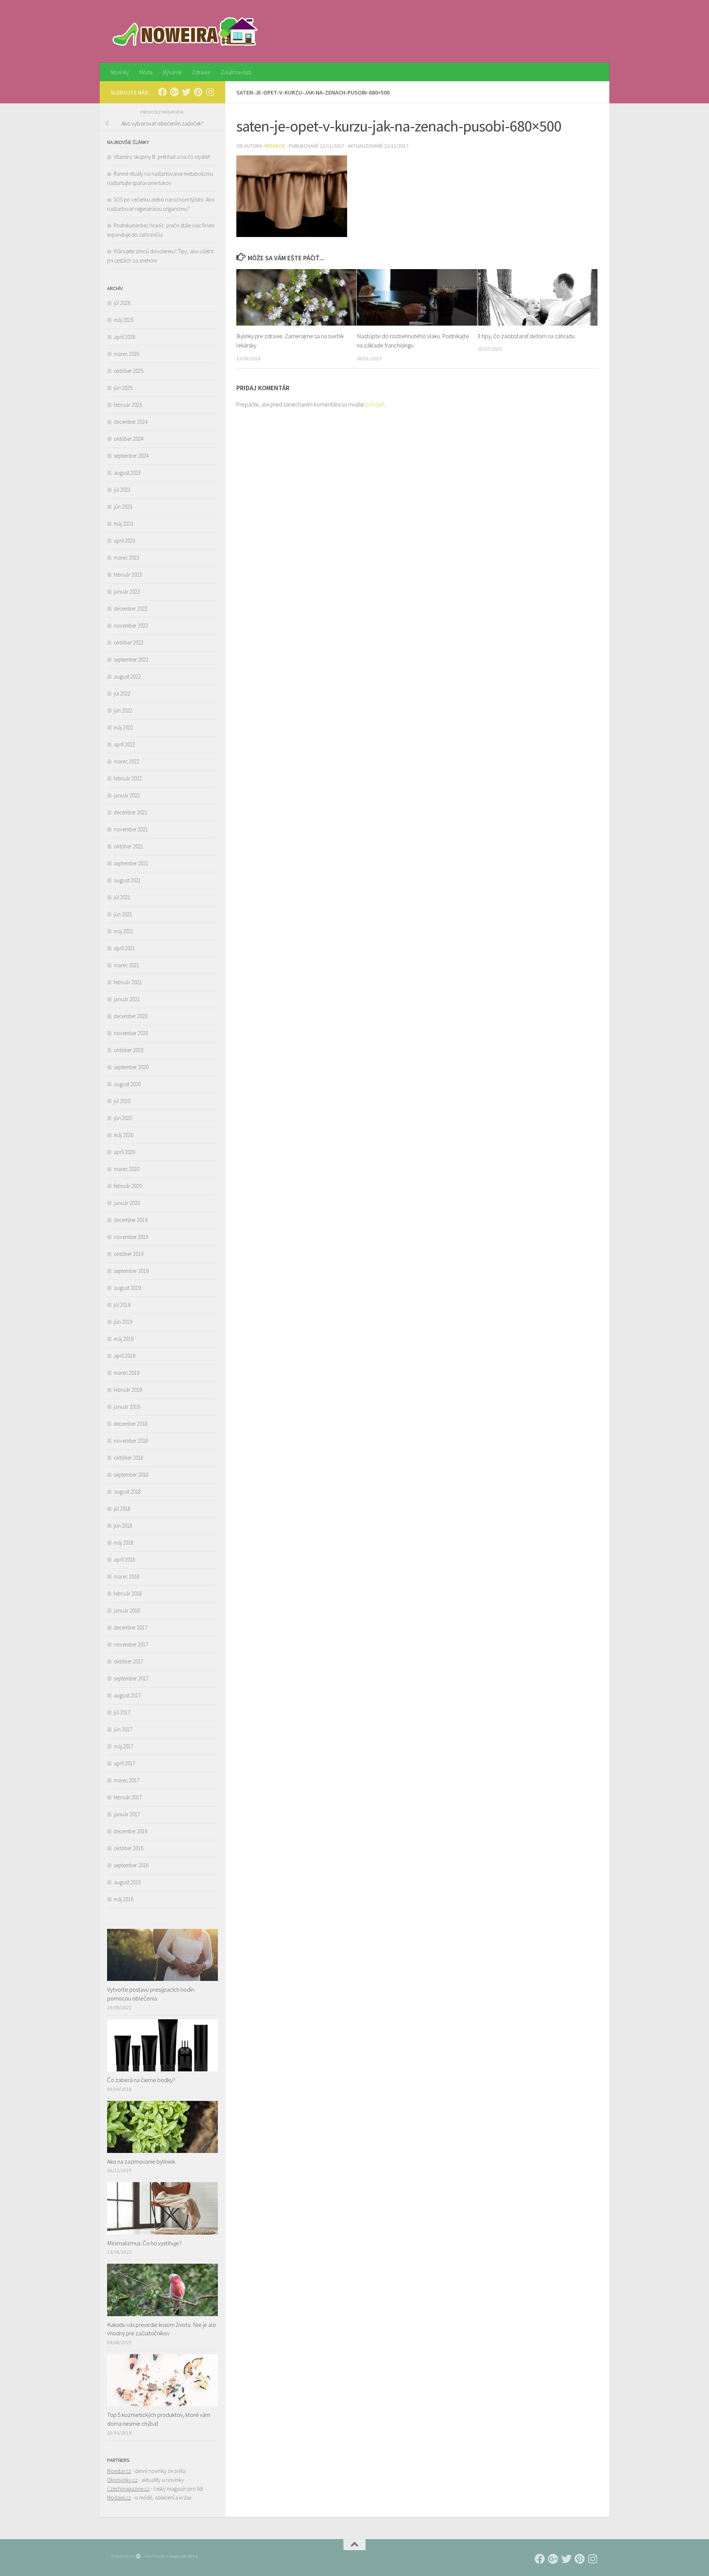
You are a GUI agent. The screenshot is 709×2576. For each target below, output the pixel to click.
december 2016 (131, 1831)
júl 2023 (122, 490)
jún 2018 (123, 1526)
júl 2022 (122, 693)
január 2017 (127, 1814)
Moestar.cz (119, 2471)
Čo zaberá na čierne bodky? (141, 2080)
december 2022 (131, 609)
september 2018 (131, 1475)
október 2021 (129, 846)
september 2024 (131, 456)
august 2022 (127, 676)
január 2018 (127, 1610)
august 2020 (127, 1084)
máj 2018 (124, 1543)
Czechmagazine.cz (128, 2489)
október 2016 (129, 1848)
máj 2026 (124, 320)
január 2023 (127, 592)
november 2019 (131, 1237)
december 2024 (131, 422)
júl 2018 (122, 1509)
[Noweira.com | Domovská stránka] (186, 31)
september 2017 (131, 1678)
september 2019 (131, 1271)
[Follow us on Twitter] (186, 92)
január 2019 (127, 1407)
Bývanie (172, 72)
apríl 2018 (124, 1560)
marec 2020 (126, 1169)
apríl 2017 (124, 1763)
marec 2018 (126, 1576)
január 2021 (127, 999)
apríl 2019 (124, 1356)
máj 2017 (124, 1746)
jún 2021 (123, 914)
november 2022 (131, 626)
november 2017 (131, 1644)
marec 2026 (126, 354)
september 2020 (131, 1067)
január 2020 (127, 1203)
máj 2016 (124, 1899)
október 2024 (129, 439)
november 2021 (131, 829)
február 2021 (128, 982)
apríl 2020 (124, 1152)
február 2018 (128, 1593)
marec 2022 (126, 761)
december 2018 (131, 1424)
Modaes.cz (119, 2498)
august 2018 (127, 1492)
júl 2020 (122, 1101)
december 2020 (131, 1016)
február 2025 (128, 405)
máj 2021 (124, 931)
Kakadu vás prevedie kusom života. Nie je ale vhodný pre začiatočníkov (162, 2329)
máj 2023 (124, 524)
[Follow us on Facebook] (162, 92)
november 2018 (131, 1441)
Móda (146, 72)
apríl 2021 (124, 948)
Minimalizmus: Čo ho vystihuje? (144, 2243)
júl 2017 (122, 1712)
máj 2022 (124, 727)
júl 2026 (122, 303)
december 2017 (131, 1627)
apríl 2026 (124, 337)
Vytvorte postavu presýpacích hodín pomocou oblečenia (151, 1994)
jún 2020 (123, 1118)
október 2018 (129, 1458)
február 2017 (128, 1797)
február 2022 (128, 778)
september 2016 (131, 1865)
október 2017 (129, 1661)
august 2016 (127, 1882)
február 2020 (128, 1186)
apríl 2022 (124, 744)
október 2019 (129, 1254)
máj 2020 (124, 1135)
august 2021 (127, 880)
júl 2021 (122, 897)
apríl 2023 (124, 541)
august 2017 (127, 1695)
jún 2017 (123, 1729)
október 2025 (129, 371)
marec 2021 (126, 965)
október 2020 (129, 1050)
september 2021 (131, 863)
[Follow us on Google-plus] (174, 92)
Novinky (120, 72)
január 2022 (127, 795)
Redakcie (275, 146)
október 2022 (129, 643)
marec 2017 (126, 1780)
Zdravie (201, 72)
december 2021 (131, 812)
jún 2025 (123, 388)
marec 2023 (126, 558)
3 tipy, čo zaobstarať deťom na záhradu (526, 336)
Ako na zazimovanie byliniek (141, 2161)
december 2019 (131, 1220)
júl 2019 (122, 1305)
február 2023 (128, 575)
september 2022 (131, 660)
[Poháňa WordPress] (138, 2556)
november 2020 (131, 1033)
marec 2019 (126, 1373)
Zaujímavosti (236, 72)
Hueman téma (184, 2556)
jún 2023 (123, 507)
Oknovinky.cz (122, 2480)
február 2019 (128, 1390)
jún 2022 (123, 710)
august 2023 (127, 473)
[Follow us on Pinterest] (198, 92)
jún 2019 (123, 1322)
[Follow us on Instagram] (210, 92)
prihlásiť (375, 404)
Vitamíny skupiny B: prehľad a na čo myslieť (162, 157)
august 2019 (127, 1288)
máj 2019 (124, 1339)
